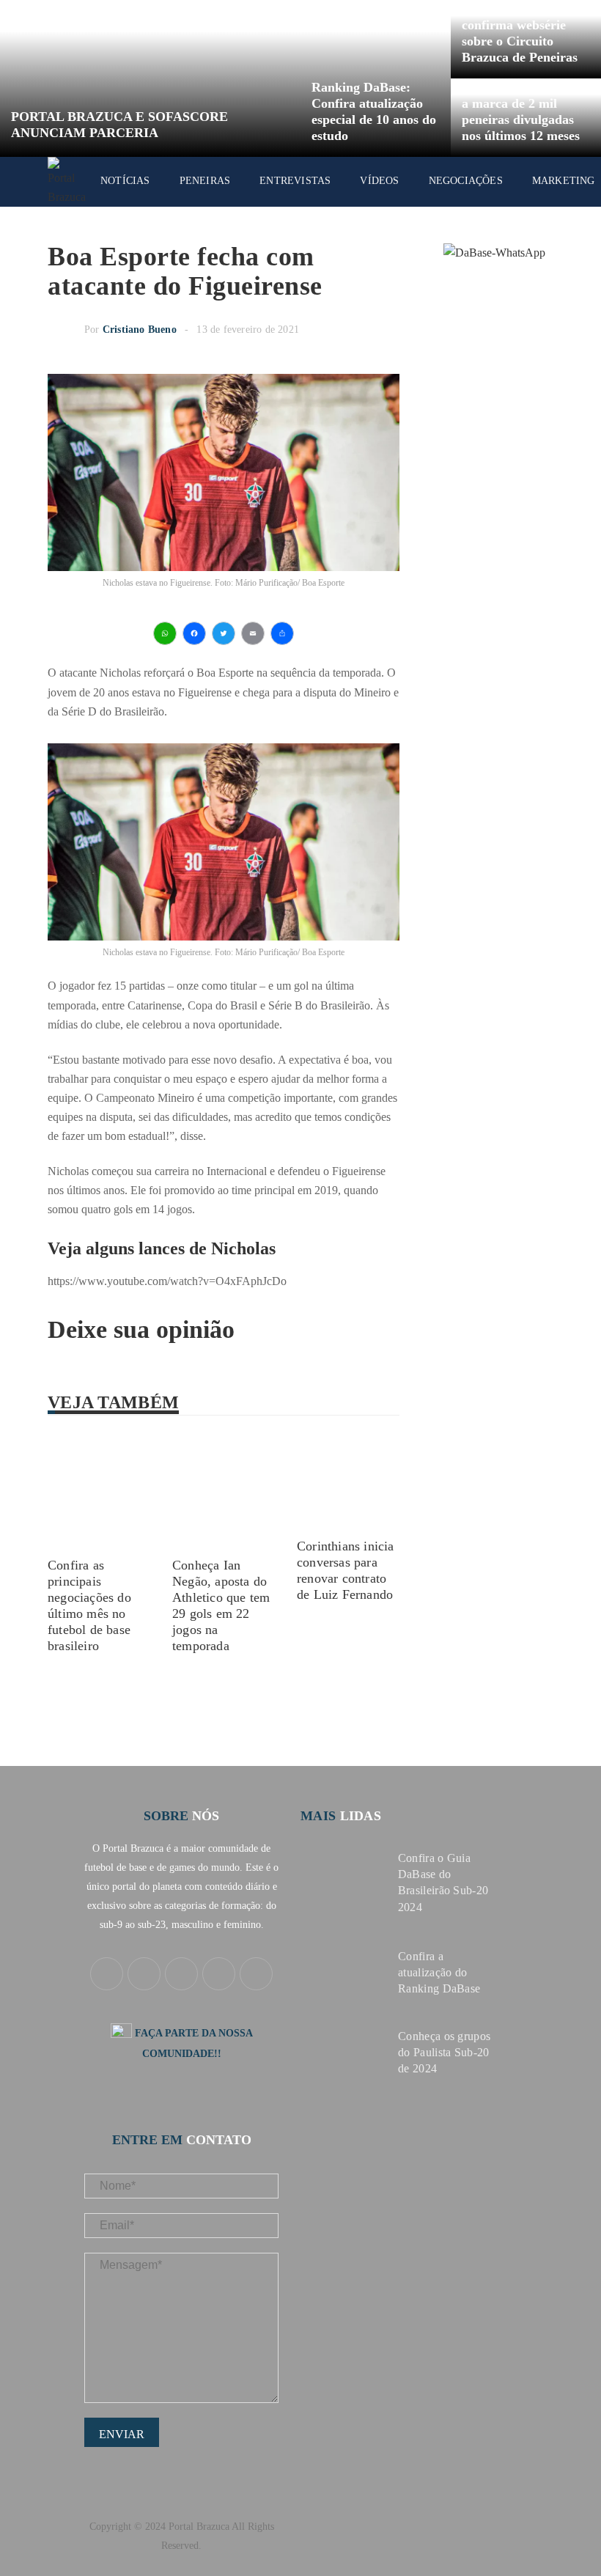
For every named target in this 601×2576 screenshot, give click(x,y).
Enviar (122, 2434)
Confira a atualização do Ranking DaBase (439, 1972)
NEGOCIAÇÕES (466, 181)
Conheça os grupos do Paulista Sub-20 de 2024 (444, 2052)
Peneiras (205, 181)
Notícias (125, 181)
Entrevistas (295, 181)
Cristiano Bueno (140, 330)
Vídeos (379, 181)
